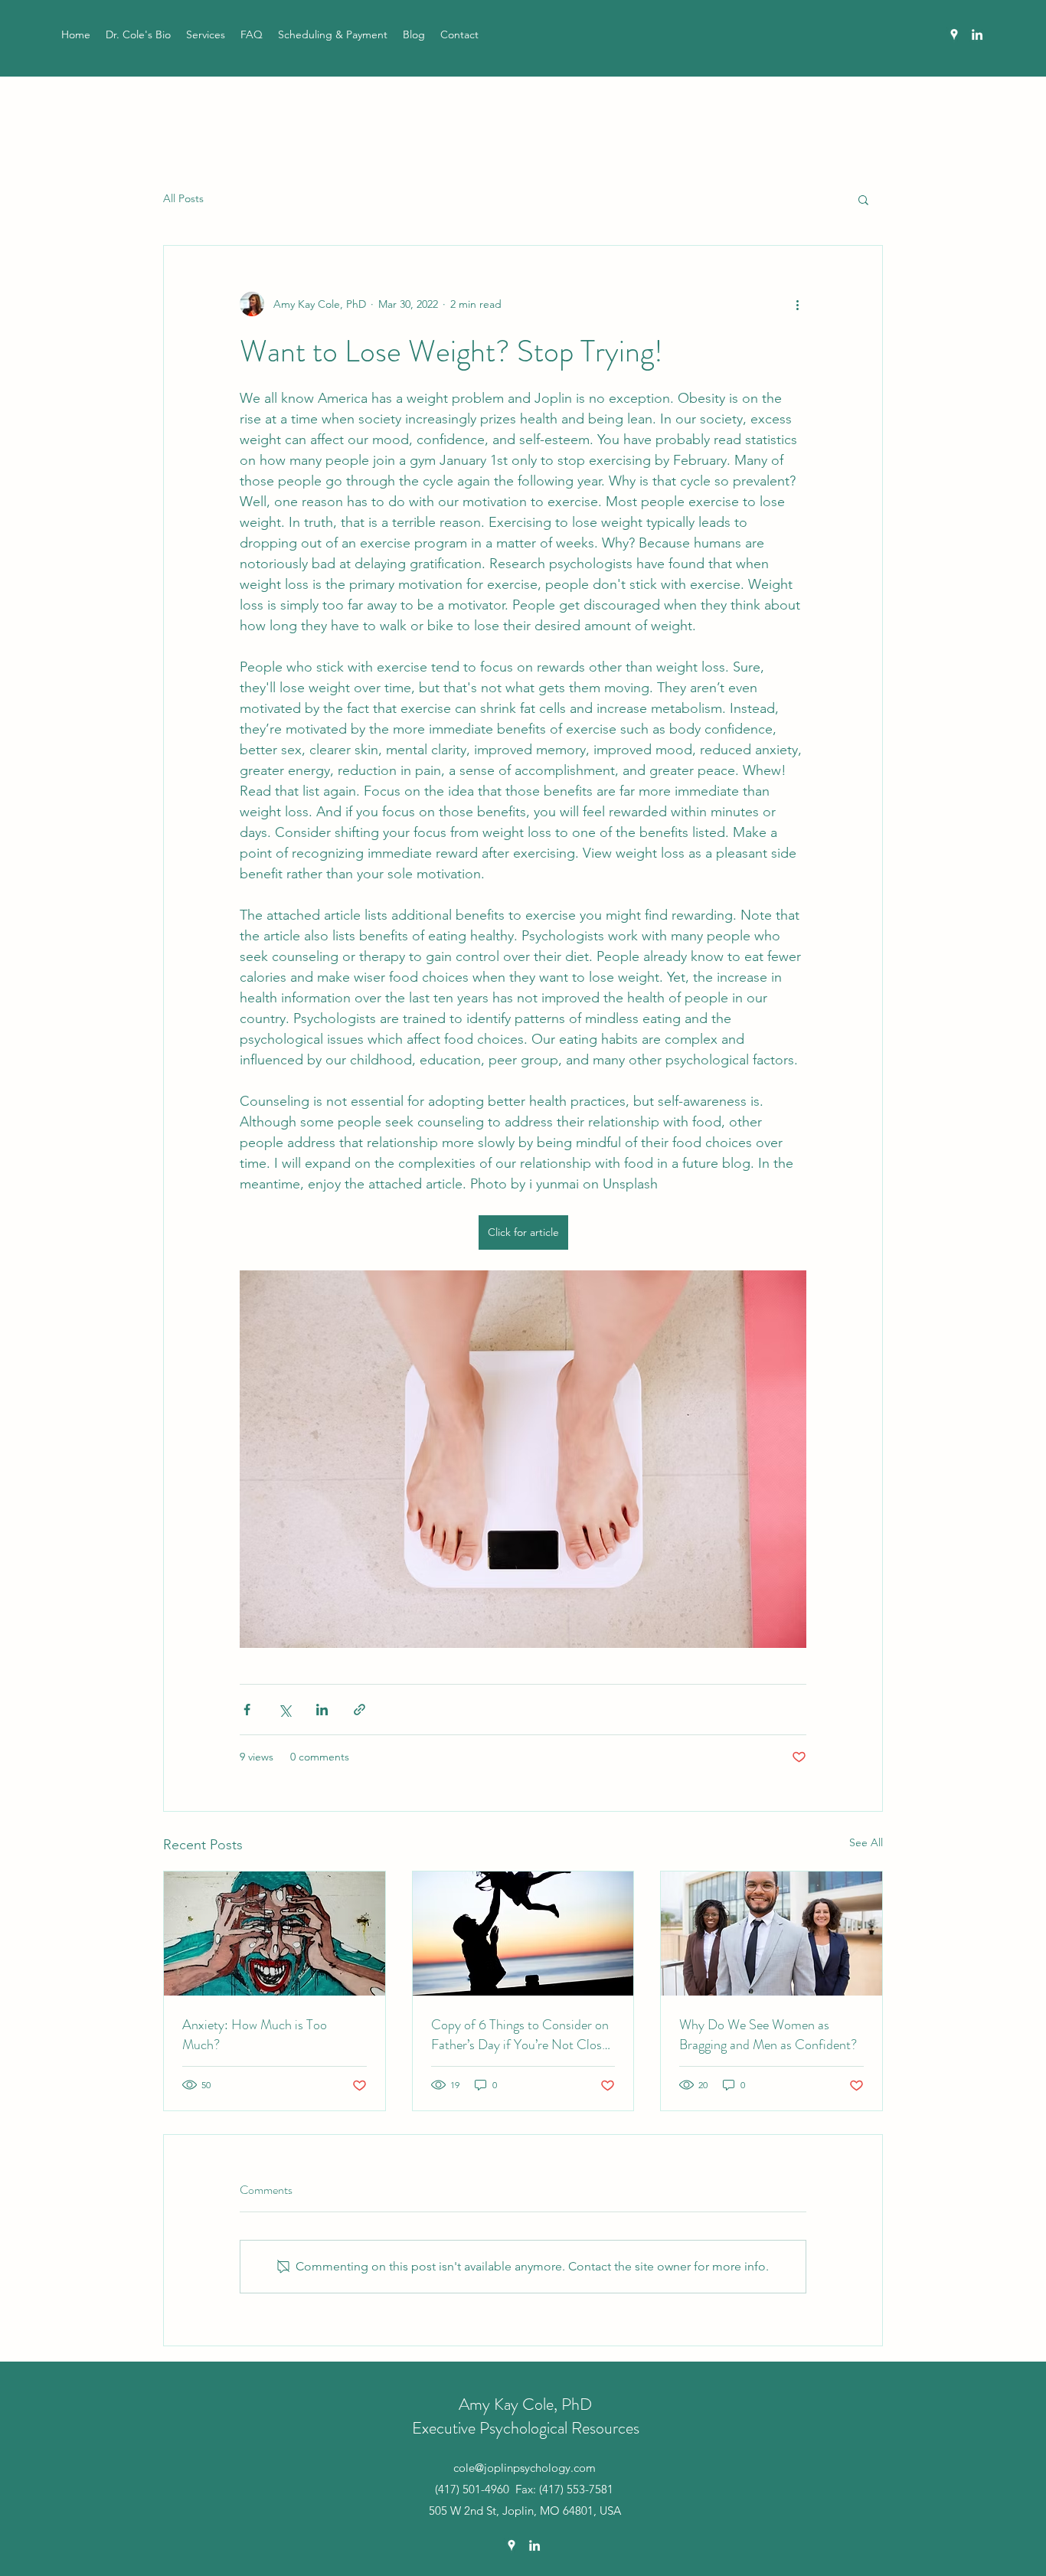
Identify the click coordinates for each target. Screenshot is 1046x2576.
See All (866, 1842)
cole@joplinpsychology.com (525, 2468)
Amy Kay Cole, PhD (525, 2404)
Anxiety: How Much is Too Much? (255, 2035)
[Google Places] (954, 34)
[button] (863, 199)
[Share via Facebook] (247, 1710)
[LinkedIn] (977, 34)
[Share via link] (360, 1710)
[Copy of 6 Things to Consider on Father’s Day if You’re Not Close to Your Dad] (523, 1934)
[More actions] (797, 304)
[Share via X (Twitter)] (284, 1710)
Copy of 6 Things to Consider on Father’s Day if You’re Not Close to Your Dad (520, 2035)
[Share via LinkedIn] (322, 1710)
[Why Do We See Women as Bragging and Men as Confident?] (771, 1934)
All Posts (183, 198)
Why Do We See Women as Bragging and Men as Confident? (768, 2035)
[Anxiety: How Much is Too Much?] (275, 1934)
